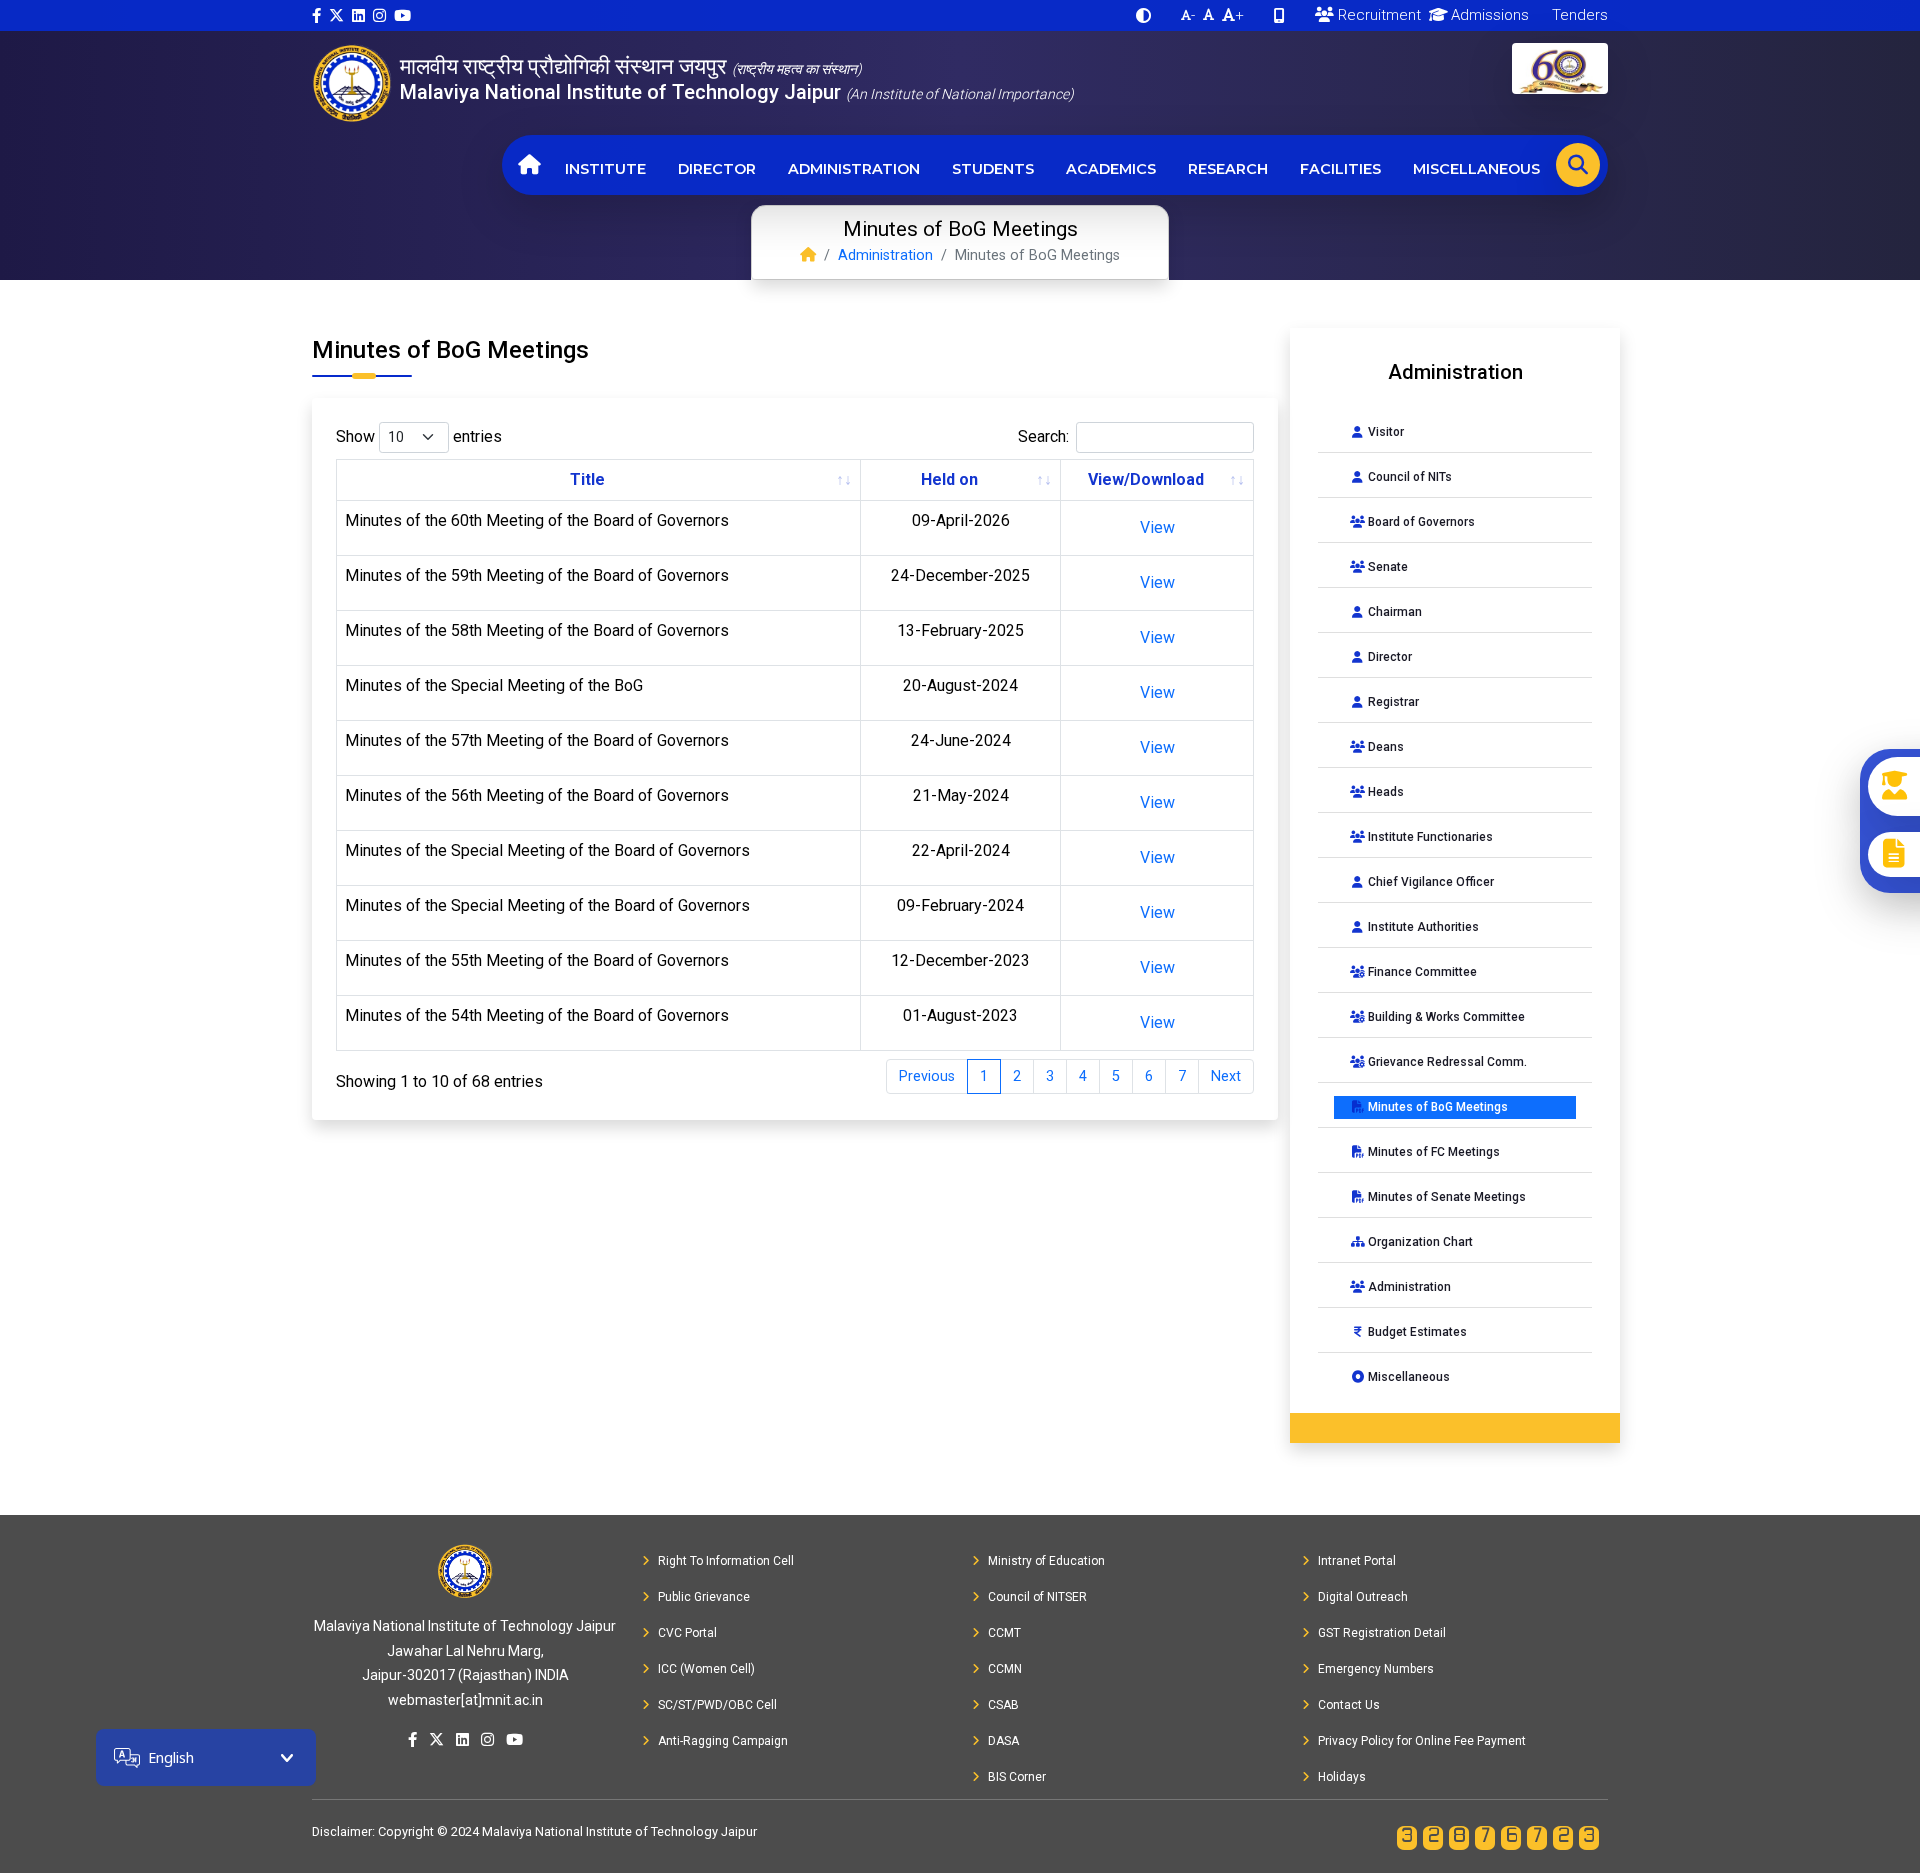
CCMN (1005, 1669)
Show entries (419, 436)
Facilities (1340, 169)
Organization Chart (1419, 1242)
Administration (854, 169)
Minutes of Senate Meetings (1445, 1197)
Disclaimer (342, 1831)
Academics (1111, 169)
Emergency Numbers (1376, 1669)
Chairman (1393, 612)
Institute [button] (605, 169)
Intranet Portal (1357, 1561)
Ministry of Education (1046, 1561)
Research (1228, 169)
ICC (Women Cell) (706, 1669)
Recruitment (1377, 15)
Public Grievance (704, 1597)
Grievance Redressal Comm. (1446, 1062)
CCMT (1004, 1633)
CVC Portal (687, 1633)
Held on (949, 479)
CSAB (1003, 1705)
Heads (1384, 792)
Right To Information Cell (726, 1561)
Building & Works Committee (1445, 1017)
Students (993, 169)
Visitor (1384, 432)
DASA (1003, 1741)
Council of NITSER (1037, 1597)
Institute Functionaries (1429, 837)
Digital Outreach (1363, 1597)
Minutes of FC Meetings (1432, 1152)
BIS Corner (1017, 1777)
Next (1226, 1076)
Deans (1384, 747)
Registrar (1392, 702)
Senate (1386, 567)
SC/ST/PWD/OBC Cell (717, 1705)
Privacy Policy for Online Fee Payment (1422, 1741)
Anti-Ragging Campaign (723, 1741)
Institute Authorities (1422, 927)
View (1157, 527)
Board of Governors (1420, 522)
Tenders (1578, 15)
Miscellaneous (1476, 169)
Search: (1043, 436)
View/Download (1146, 479)
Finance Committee (1421, 972)
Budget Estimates (1416, 1332)
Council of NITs (1408, 477)
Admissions (1488, 15)
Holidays (1342, 1777)
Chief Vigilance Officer (1429, 882)
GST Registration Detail (1382, 1633)
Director (717, 169)
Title (587, 479)
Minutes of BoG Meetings (1436, 1107)
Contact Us (1349, 1705)
